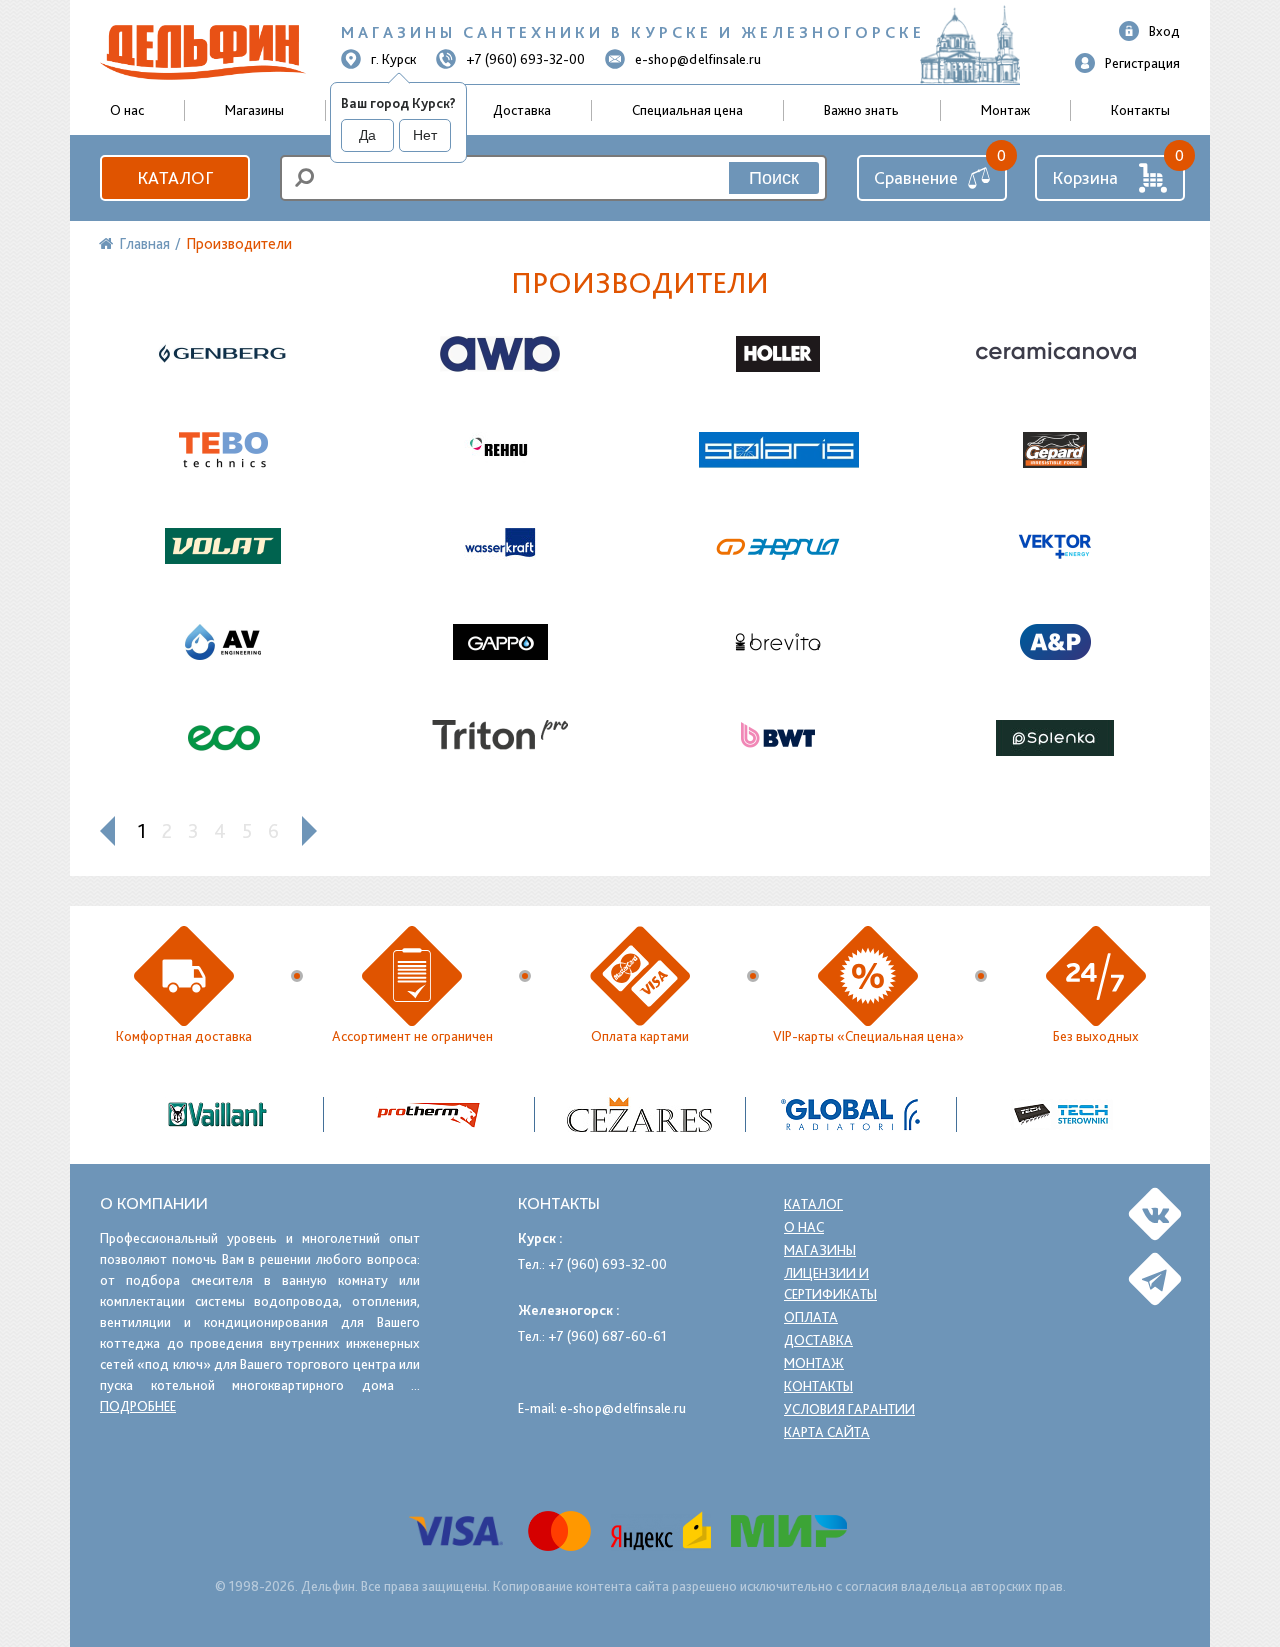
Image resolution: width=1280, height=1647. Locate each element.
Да (367, 135)
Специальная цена (687, 110)
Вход (1164, 31)
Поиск (774, 178)
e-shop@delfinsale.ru (698, 59)
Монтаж (1005, 110)
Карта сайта (827, 1432)
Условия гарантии (849, 1409)
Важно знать (861, 110)
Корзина (1085, 177)
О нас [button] (127, 110)
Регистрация (1142, 63)
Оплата (811, 1317)
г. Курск (393, 59)
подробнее (138, 1406)
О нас (804, 1227)
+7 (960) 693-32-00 (525, 59)
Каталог (175, 177)
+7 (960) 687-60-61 (607, 1336)
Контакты (1140, 110)
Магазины (254, 110)
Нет (425, 135)
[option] (640, 1114)
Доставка (522, 110)
